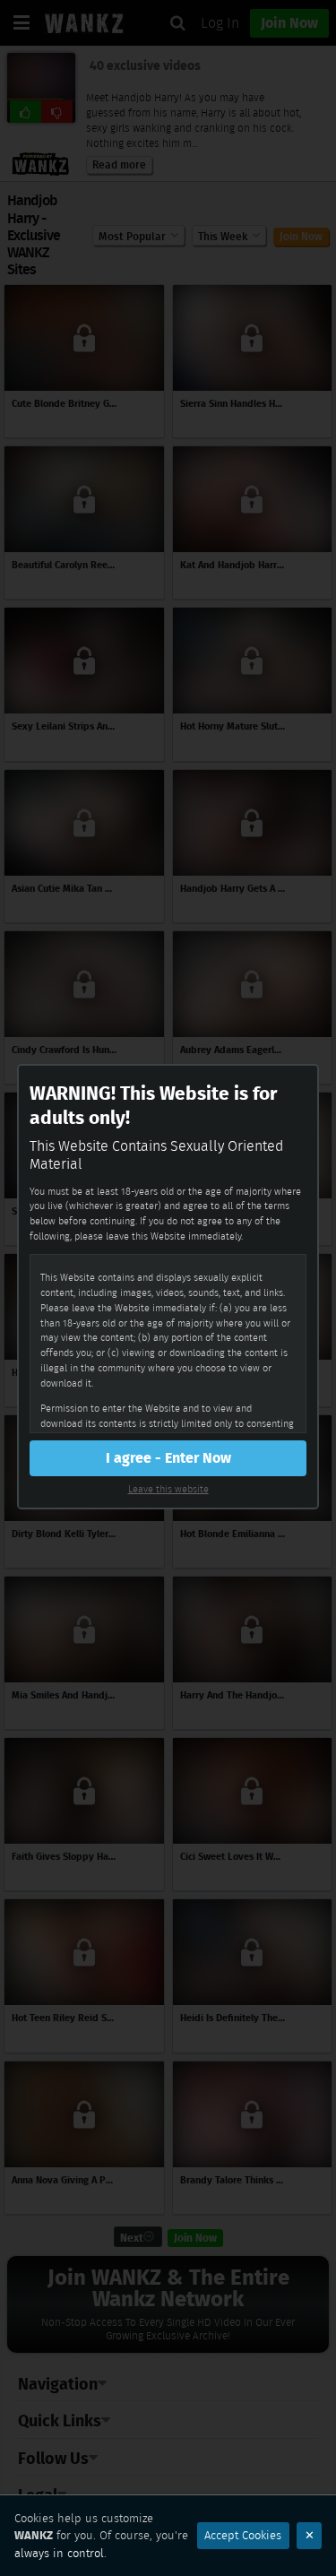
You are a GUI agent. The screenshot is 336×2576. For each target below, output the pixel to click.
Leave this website (168, 1489)
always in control (59, 2553)
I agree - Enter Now (168, 1458)
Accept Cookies (243, 2535)
